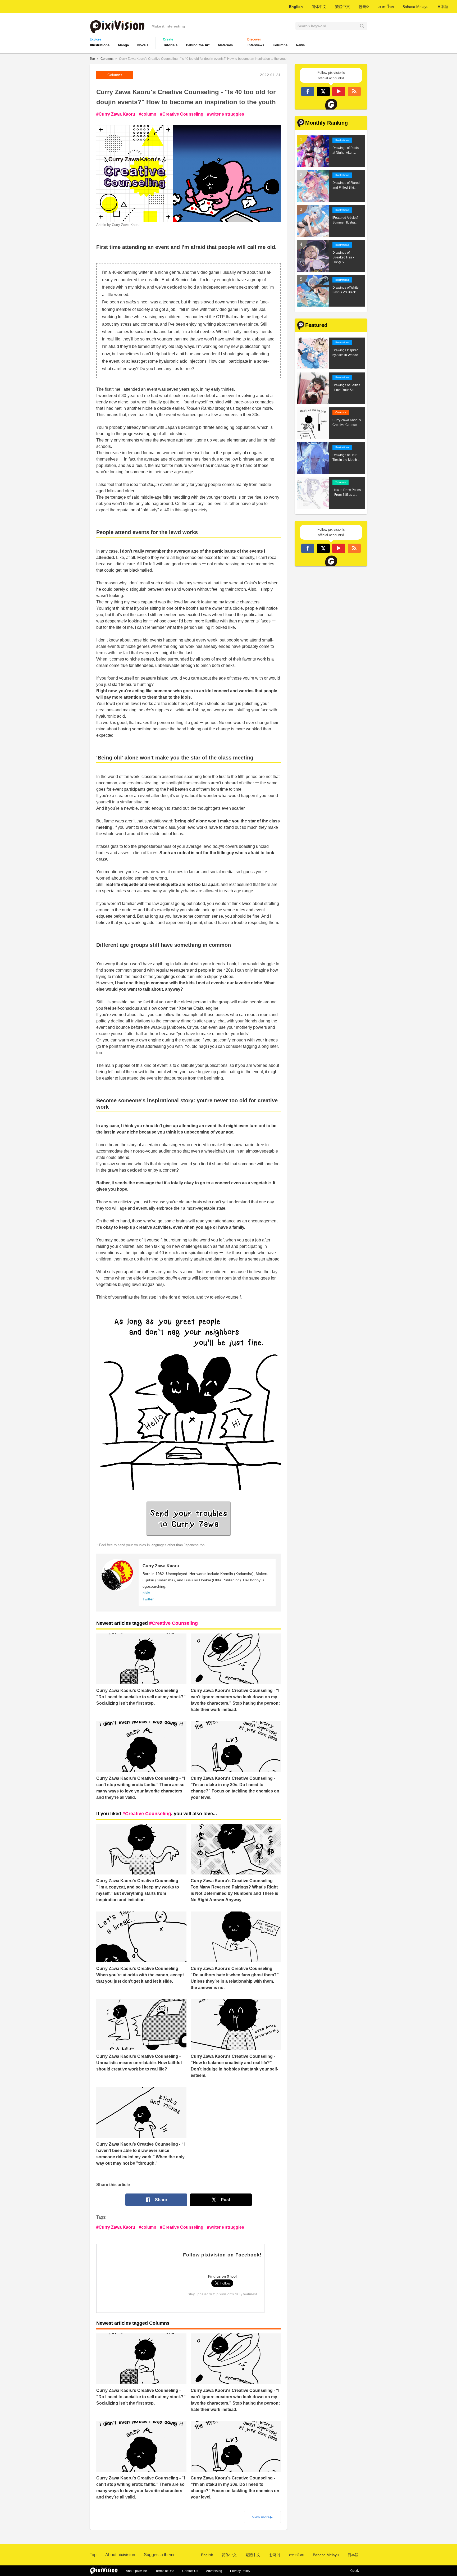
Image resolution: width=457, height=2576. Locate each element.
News (300, 45)
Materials (225, 45)
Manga (123, 45)
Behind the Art (198, 45)
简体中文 (319, 7)
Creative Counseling (183, 114)
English (296, 7)
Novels (143, 45)
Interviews (256, 45)
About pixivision (120, 2555)
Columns (280, 45)
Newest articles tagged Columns (133, 2323)
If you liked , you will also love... (157, 1814)
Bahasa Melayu (415, 7)
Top (92, 59)
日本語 (443, 7)
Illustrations (100, 45)
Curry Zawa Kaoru (117, 114)
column (149, 114)
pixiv (146, 1593)
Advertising (214, 2571)
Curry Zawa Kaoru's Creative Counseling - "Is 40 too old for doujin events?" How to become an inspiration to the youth (203, 59)
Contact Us (190, 2571)
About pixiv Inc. (137, 2571)
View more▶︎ (262, 2517)
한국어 (364, 7)
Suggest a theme (160, 2555)
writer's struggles (227, 114)
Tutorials (170, 45)
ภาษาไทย (386, 7)
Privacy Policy (240, 2571)
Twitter (148, 1599)
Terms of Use (165, 2571)
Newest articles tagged (147, 1623)
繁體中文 (342, 7)
